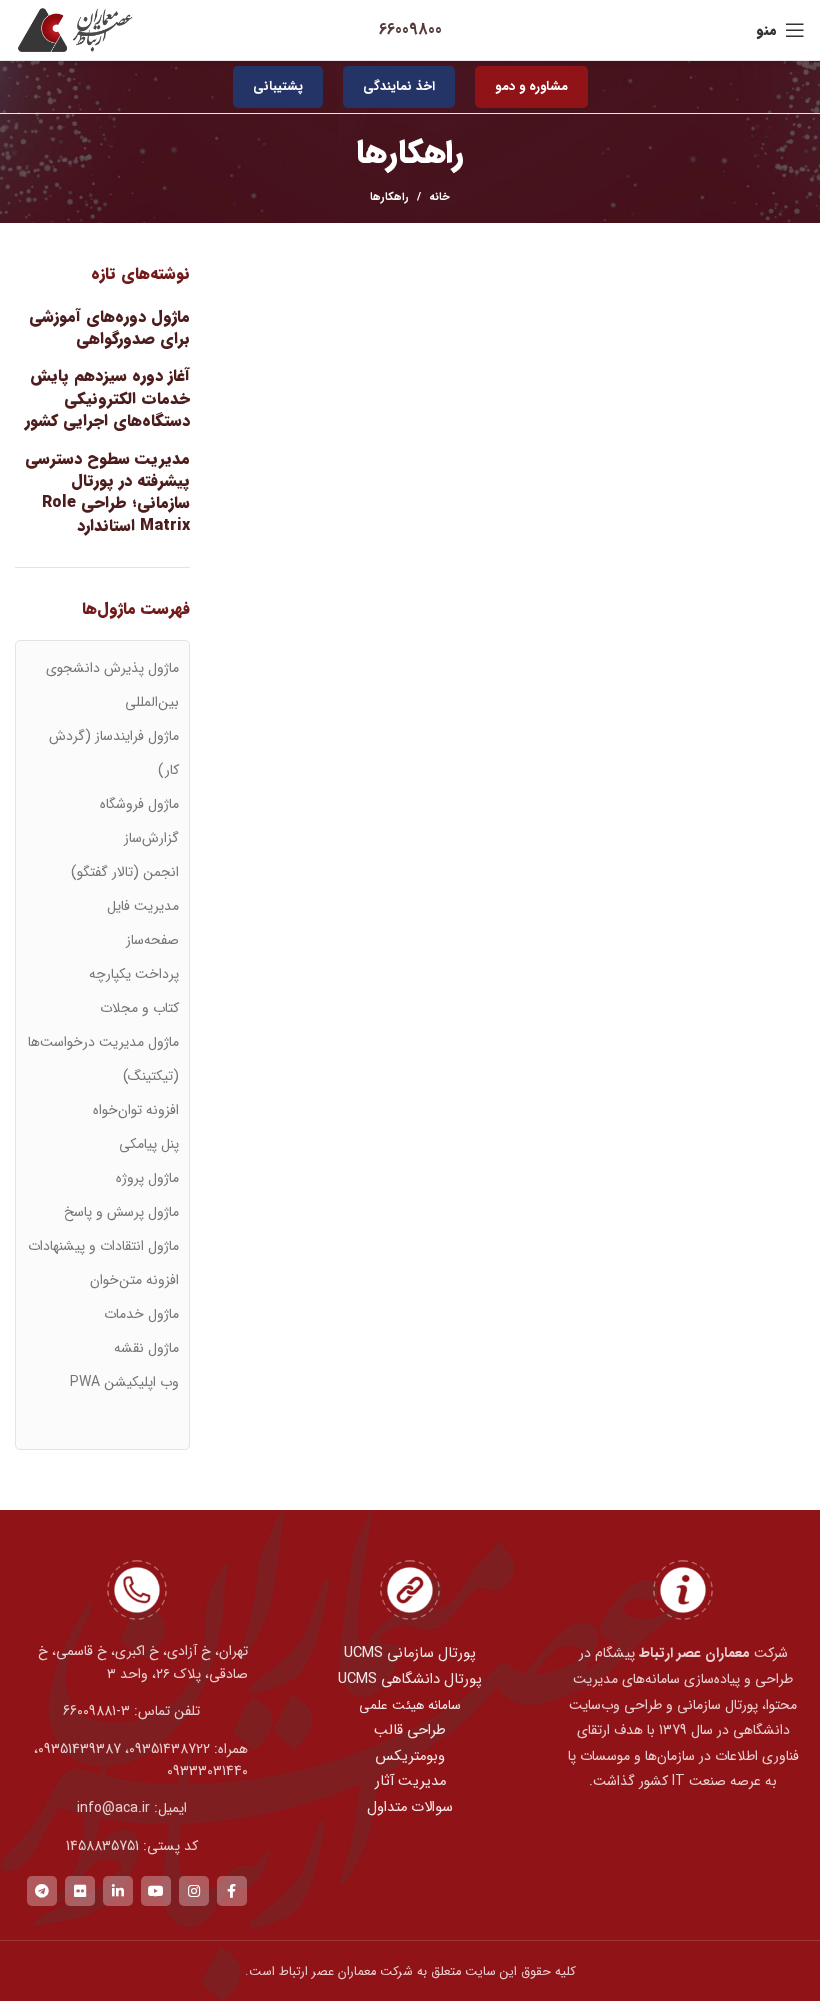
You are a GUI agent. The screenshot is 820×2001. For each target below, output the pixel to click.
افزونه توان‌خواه (136, 1110)
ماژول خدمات (141, 1314)
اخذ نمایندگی (399, 86)
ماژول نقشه (146, 1348)
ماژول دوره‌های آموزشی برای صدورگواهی (109, 328)
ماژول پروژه (147, 1178)
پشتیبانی (278, 86)
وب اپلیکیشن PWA (124, 1382)
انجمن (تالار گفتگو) (125, 872)
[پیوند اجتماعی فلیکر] (80, 1891)
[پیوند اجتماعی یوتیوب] (156, 1891)
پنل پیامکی (149, 1144)
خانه (439, 198)
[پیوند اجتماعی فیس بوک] (232, 1891)
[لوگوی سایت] (75, 29)
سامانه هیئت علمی (410, 1705)
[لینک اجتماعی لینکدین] (118, 1891)
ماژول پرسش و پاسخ (121, 1212)
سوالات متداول (410, 1807)
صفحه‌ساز (152, 940)
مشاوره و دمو (531, 86)
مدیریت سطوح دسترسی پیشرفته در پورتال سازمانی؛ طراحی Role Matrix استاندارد (107, 493)
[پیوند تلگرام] (42, 1891)
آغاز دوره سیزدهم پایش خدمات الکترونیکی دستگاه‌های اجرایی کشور (107, 398)
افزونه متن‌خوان (134, 1280)
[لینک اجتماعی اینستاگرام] (194, 1891)
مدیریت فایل (143, 906)
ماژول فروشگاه (139, 804)
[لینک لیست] (136, 1711)
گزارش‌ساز (151, 838)
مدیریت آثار (410, 1781)
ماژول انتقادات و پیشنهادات (103, 1246)
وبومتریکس (410, 1756)
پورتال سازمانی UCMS (410, 1653)
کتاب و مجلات (139, 1008)
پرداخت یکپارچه (134, 974)
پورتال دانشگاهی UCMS (410, 1679)
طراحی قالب (410, 1730)
